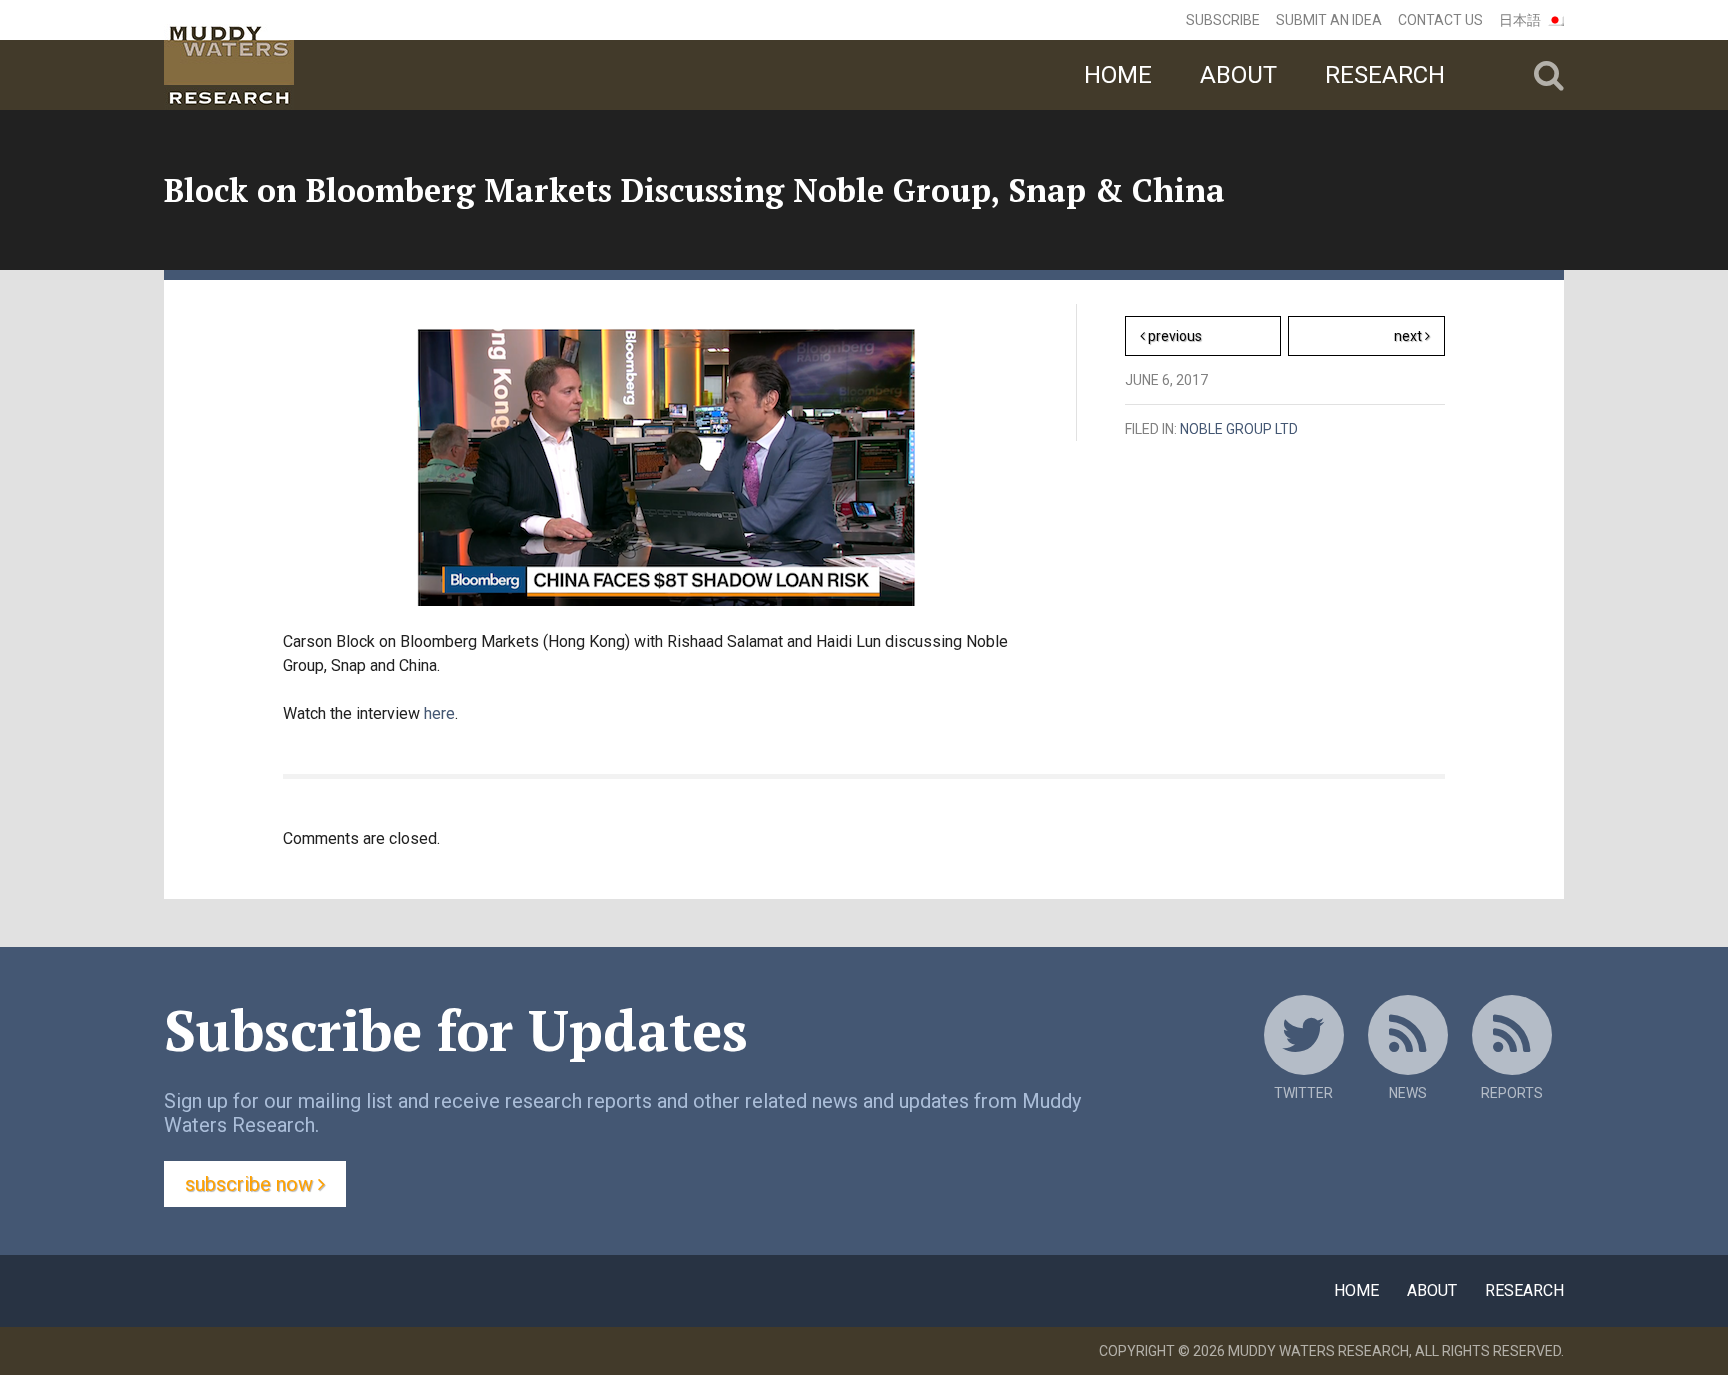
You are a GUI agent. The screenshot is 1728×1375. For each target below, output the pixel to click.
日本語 (1520, 20)
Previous (1173, 336)
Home (1118, 75)
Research (1385, 75)
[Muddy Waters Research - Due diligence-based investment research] (326, 55)
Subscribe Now (251, 1184)
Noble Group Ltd (1239, 429)
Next (1419, 341)
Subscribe (1223, 20)
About (1238, 75)
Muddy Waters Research (1318, 1351)
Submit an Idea (1329, 20)
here (439, 713)
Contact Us (1440, 20)
